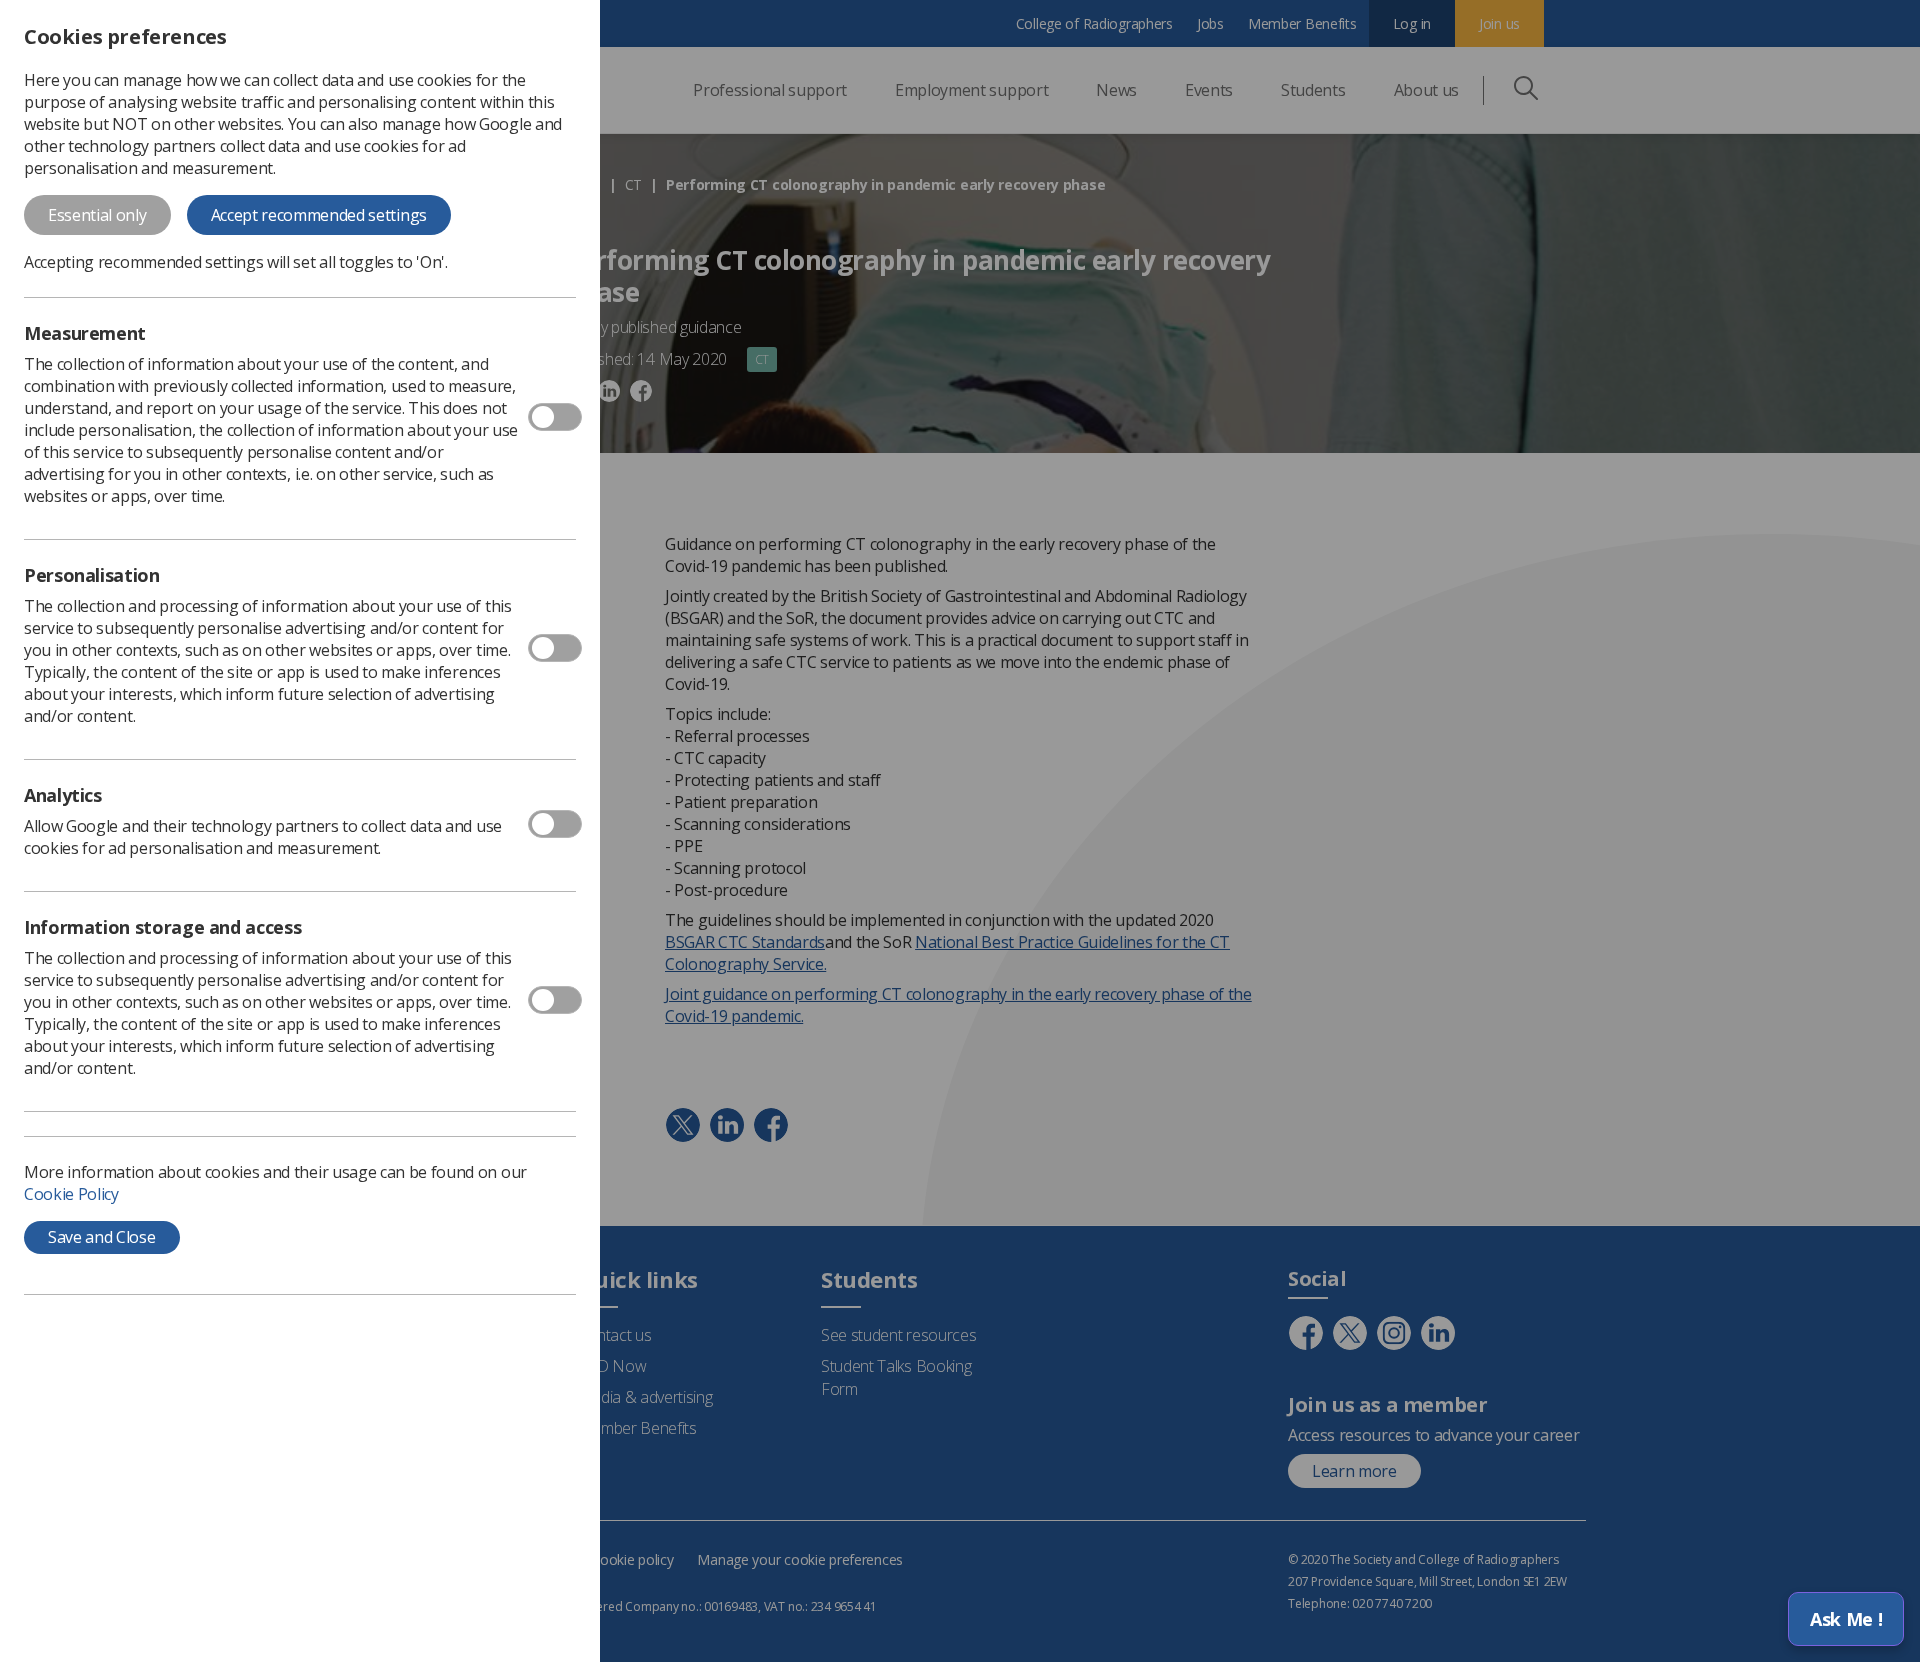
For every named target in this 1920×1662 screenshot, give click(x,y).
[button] (1846, 1619)
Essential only (97, 215)
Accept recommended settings (319, 215)
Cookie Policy (71, 1194)
